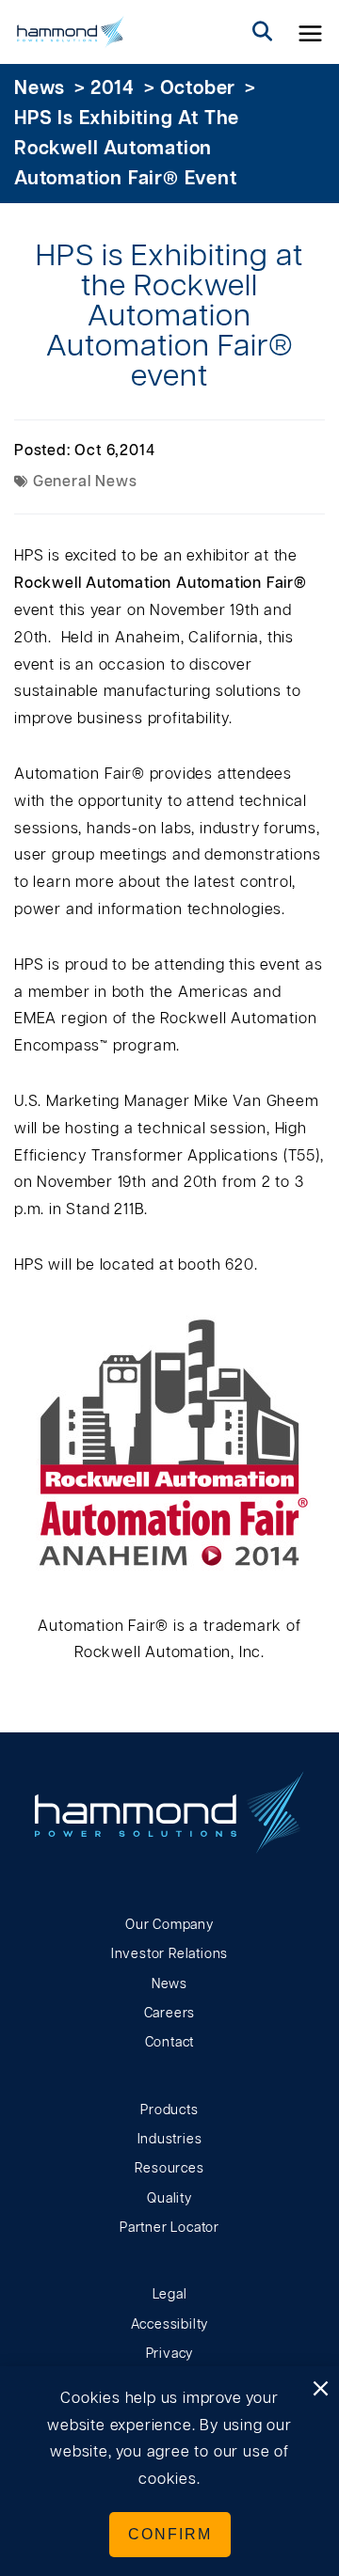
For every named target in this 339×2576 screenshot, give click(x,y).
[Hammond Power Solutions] (71, 32)
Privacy (170, 2354)
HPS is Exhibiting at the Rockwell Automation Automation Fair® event (127, 149)
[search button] (263, 32)
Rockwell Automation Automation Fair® (161, 583)
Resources (169, 2169)
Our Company (169, 1925)
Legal (170, 2295)
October (198, 88)
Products (169, 2110)
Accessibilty (170, 2325)
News (40, 88)
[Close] (320, 2390)
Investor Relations (169, 1954)
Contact (170, 2043)
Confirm (170, 2534)
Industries (170, 2140)
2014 (113, 88)
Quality (169, 2199)
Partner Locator (169, 2228)
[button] (311, 32)
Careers (170, 2014)
